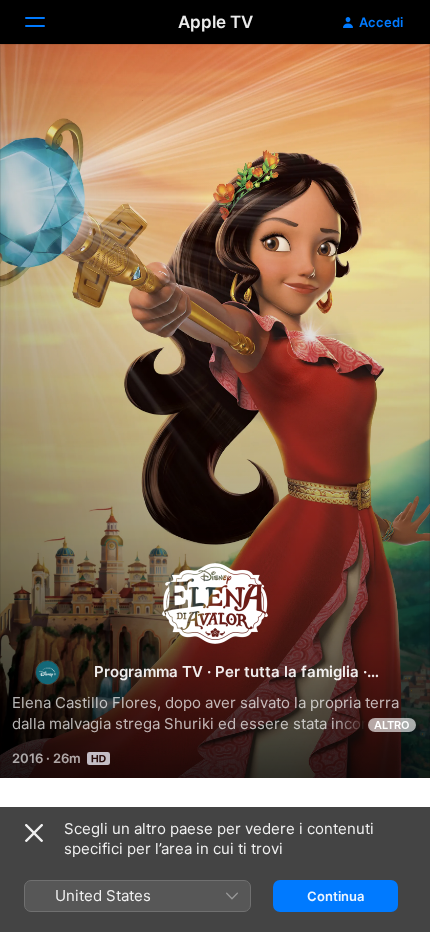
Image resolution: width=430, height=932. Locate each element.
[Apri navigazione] (47, 22)
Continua (335, 896)
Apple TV (215, 22)
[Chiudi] (34, 833)
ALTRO (392, 725)
